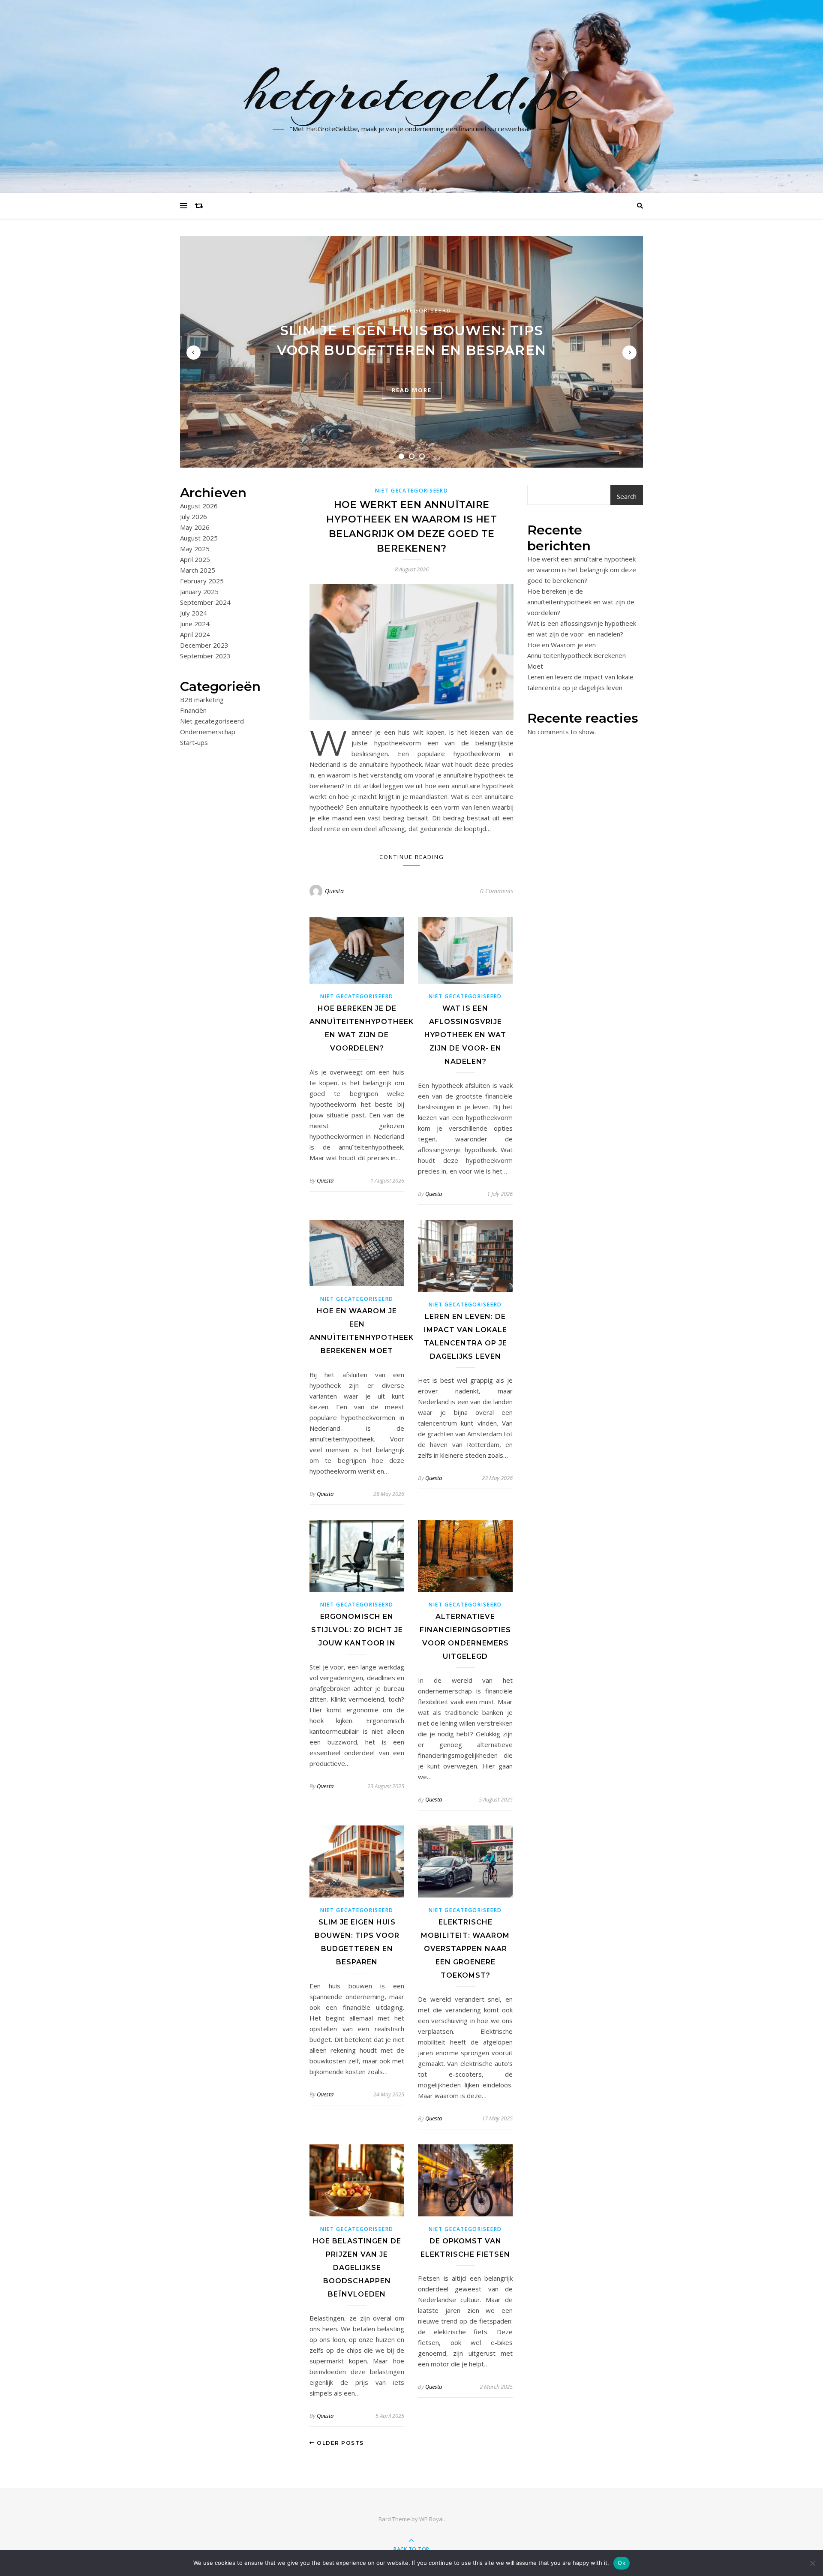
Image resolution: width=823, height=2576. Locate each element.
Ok (622, 2563)
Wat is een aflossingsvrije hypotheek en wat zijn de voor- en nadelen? (465, 1035)
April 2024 (195, 634)
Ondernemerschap (208, 732)
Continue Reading (412, 857)
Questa (334, 891)
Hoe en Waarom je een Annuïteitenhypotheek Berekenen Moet (577, 655)
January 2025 (199, 591)
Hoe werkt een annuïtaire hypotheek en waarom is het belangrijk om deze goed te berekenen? (582, 570)
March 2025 (198, 570)
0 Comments (497, 891)
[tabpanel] (411, 352)
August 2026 (199, 506)
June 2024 (195, 624)
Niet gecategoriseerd (411, 310)
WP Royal (431, 2519)
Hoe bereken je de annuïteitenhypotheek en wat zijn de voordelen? (581, 602)
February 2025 (202, 581)
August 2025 (199, 538)
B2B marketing (202, 700)
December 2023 (204, 645)
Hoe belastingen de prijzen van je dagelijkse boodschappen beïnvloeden (357, 2268)
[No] (812, 2563)
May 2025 (195, 549)
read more (412, 390)
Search (627, 496)
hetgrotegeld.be (412, 91)
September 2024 (205, 602)
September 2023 (205, 656)
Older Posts (339, 2443)
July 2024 (194, 613)
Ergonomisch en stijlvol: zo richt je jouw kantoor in (357, 1630)
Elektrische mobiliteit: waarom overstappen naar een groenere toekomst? (465, 1949)
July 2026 (194, 516)
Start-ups (194, 742)
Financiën (193, 710)
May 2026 (195, 527)
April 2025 (195, 559)
